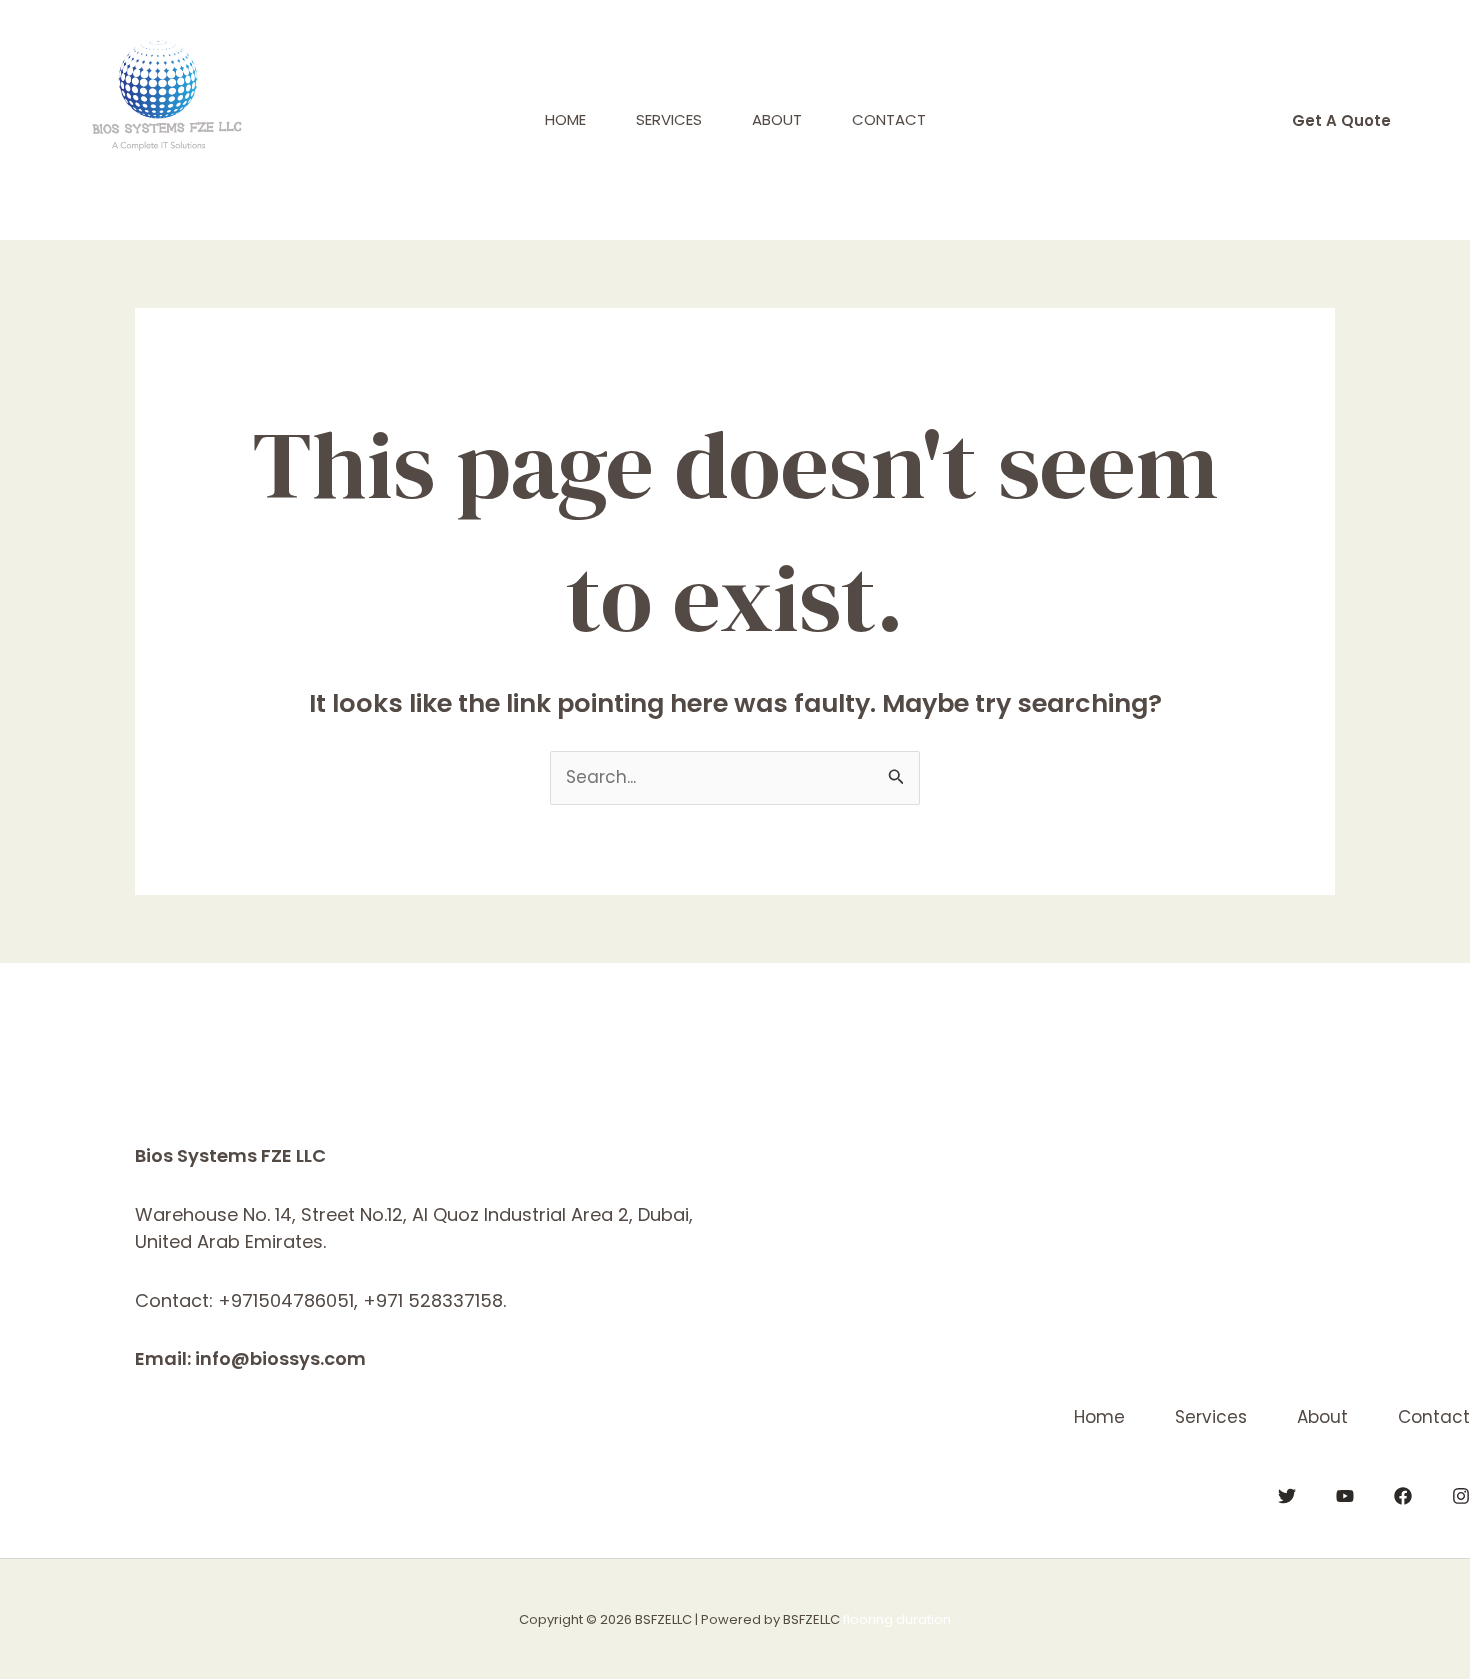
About (777, 119)
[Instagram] (1461, 1496)
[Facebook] (1403, 1496)
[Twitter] (1287, 1496)
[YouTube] (1345, 1496)
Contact (889, 119)
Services (669, 119)
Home (565, 119)
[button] (1341, 120)
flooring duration (897, 1619)
